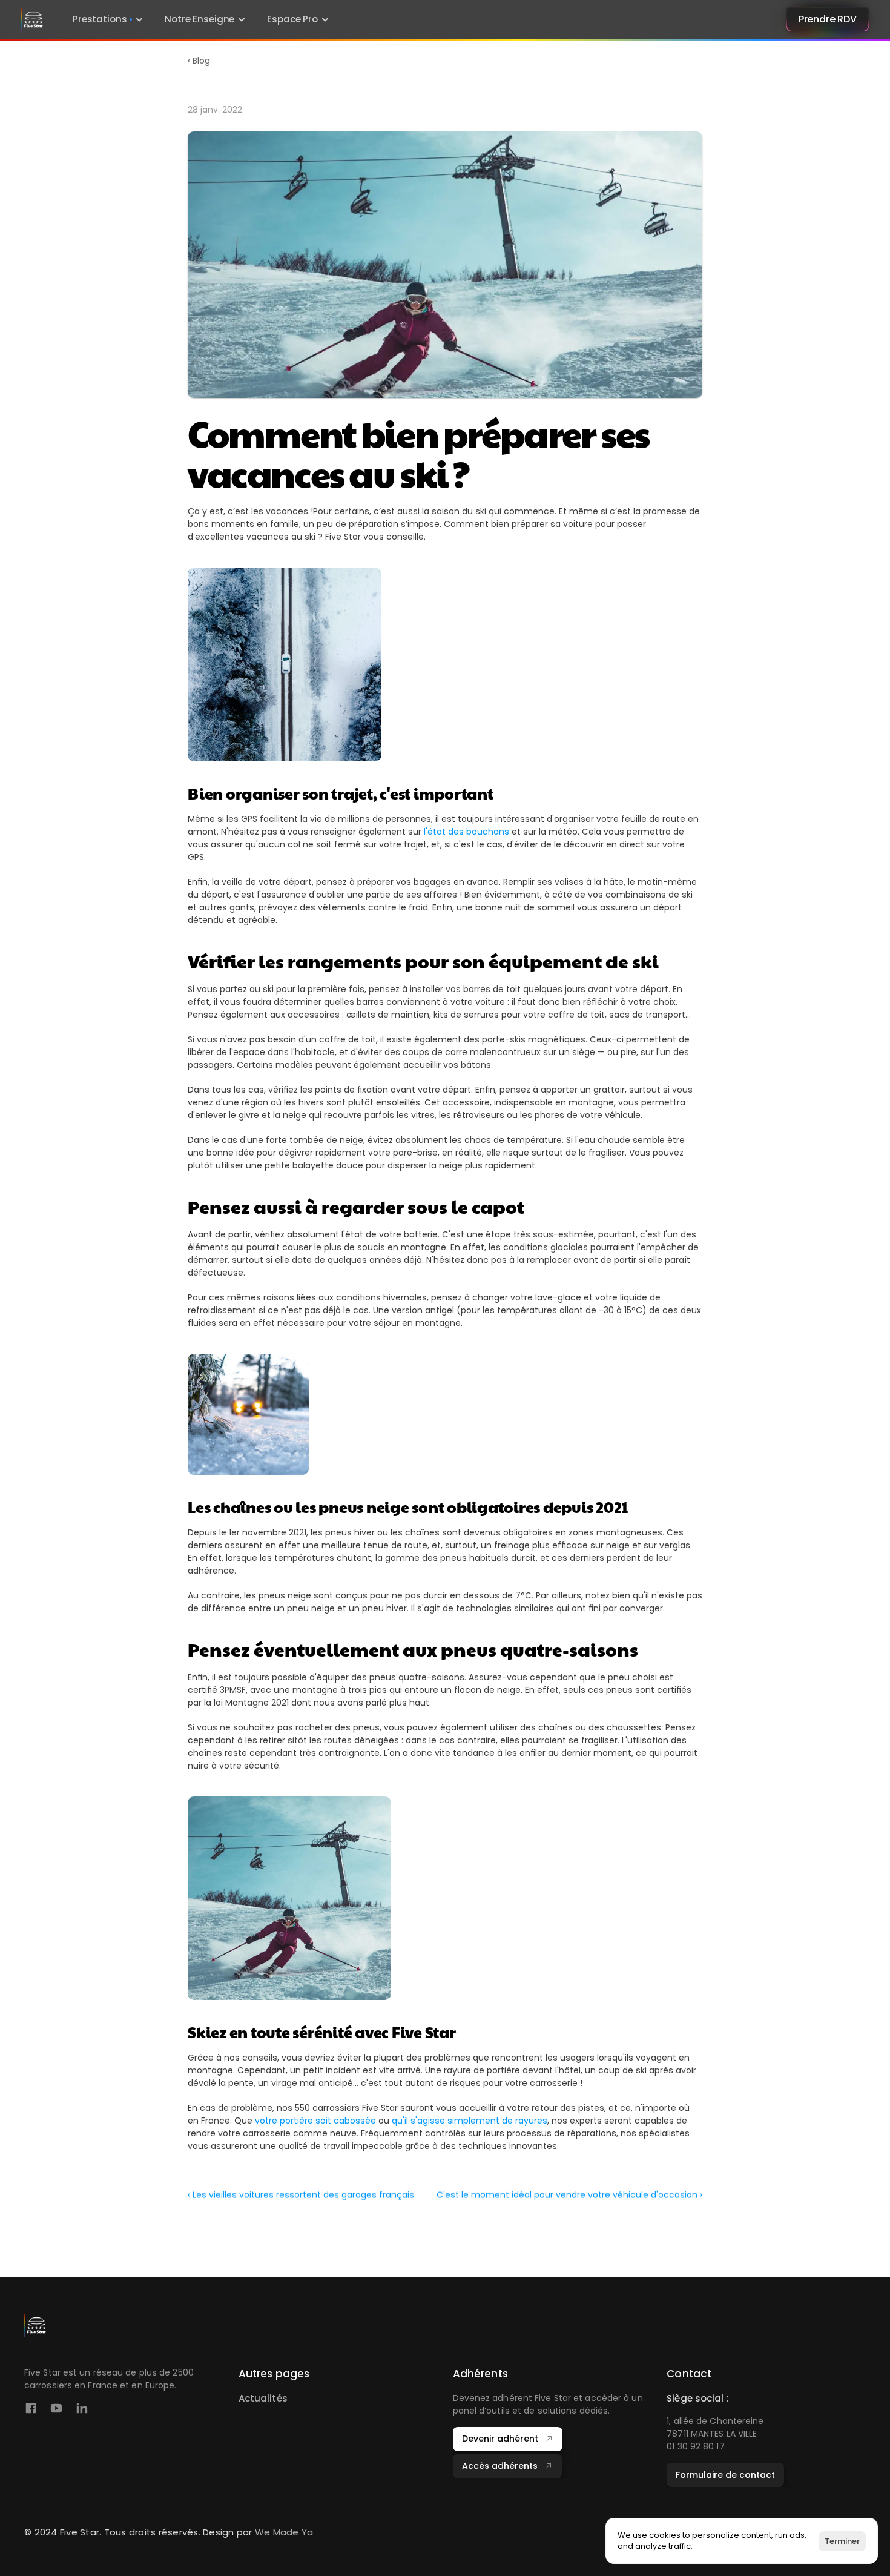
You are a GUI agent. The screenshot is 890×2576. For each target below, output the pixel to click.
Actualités (263, 2398)
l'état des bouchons (466, 832)
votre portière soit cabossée (315, 2121)
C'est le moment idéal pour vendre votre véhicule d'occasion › (569, 2195)
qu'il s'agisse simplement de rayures (470, 2121)
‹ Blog (199, 61)
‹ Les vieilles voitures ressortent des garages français (301, 2195)
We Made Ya (284, 2532)
